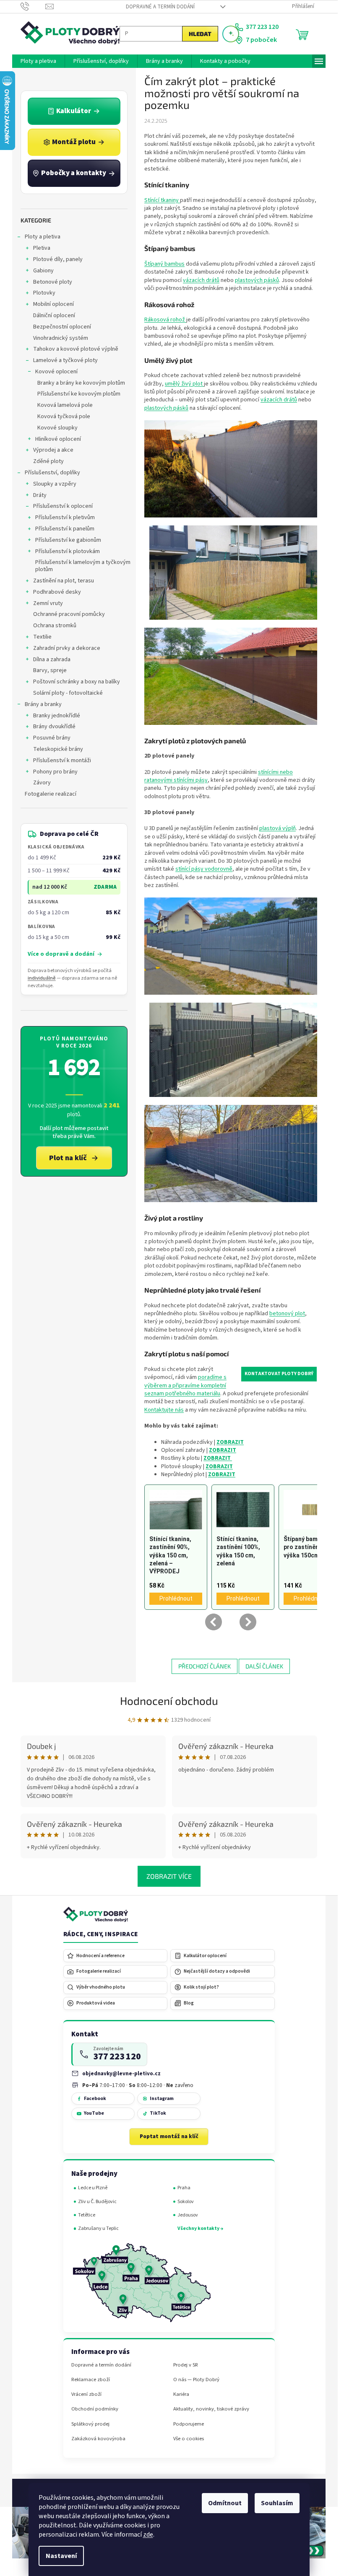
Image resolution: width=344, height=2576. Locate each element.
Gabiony (43, 271)
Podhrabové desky (57, 592)
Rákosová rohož (165, 320)
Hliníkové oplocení (58, 439)
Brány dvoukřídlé (54, 727)
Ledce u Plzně (93, 2188)
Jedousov (188, 2215)
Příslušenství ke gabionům (68, 540)
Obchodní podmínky (95, 2409)
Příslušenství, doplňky (52, 473)
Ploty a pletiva (43, 237)
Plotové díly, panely (58, 259)
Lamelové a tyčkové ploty (65, 360)
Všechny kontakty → (200, 2228)
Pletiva (42, 248)
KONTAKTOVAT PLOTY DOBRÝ (279, 1374)
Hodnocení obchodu (169, 1701)
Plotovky (44, 293)
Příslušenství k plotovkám (68, 551)
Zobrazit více (169, 1876)
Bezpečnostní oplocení (62, 327)
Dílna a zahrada (52, 660)
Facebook (95, 2099)
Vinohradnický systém (61, 338)
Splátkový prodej (90, 2424)
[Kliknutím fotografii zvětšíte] (231, 468)
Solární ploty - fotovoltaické (68, 693)
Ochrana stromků (55, 626)
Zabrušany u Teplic (98, 2228)
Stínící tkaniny (162, 200)
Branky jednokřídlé (57, 716)
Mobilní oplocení (53, 304)
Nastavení (61, 2556)
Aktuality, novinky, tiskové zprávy (211, 2409)
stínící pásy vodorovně (204, 869)
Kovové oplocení (56, 372)
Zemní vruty (48, 603)
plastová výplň (278, 828)
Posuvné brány (52, 738)
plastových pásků (257, 280)
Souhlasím (277, 2503)
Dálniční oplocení (54, 316)
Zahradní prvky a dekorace (67, 648)
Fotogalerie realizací (51, 794)
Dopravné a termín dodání (160, 7)
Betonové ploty (53, 282)
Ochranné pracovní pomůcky (69, 614)
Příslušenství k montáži (62, 760)
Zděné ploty (48, 461)
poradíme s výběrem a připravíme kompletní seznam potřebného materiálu (185, 1385)
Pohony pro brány (55, 772)
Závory (42, 783)
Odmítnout (225, 2503)
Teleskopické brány (58, 749)
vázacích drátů (201, 280)
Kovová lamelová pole (65, 405)
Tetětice (87, 2215)
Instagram (162, 2099)
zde (148, 2535)
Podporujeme (189, 2424)
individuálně (42, 978)
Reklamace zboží (91, 2380)
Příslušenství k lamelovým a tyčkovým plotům (83, 566)
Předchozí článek (205, 1666)
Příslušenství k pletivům (65, 517)
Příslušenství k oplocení (63, 506)
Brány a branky (43, 704)
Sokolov (186, 2202)
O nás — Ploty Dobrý (196, 2380)
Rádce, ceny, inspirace (101, 1935)
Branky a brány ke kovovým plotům (81, 383)
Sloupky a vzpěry (55, 484)
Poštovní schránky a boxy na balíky (77, 682)
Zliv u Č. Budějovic (97, 2202)
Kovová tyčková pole (64, 416)
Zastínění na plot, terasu (64, 581)
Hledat (200, 34)
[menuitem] (38, 61)
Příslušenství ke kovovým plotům (79, 394)
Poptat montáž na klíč (169, 2136)
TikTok (158, 2113)
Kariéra (181, 2394)
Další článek (264, 1666)
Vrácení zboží (86, 2394)
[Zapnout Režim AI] (231, 34)
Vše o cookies (189, 2439)
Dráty (40, 495)
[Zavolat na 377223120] (33, 6)
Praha (184, 2188)
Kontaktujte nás (164, 1410)
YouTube (94, 2113)
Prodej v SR (186, 2365)
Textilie (42, 637)
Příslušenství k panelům (65, 529)
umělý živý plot (184, 384)
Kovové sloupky (57, 428)
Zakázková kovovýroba (98, 2439)
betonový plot (287, 1314)
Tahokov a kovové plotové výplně (76, 349)
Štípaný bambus (164, 264)
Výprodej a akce (53, 450)
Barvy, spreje (50, 670)
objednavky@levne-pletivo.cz (121, 2073)
